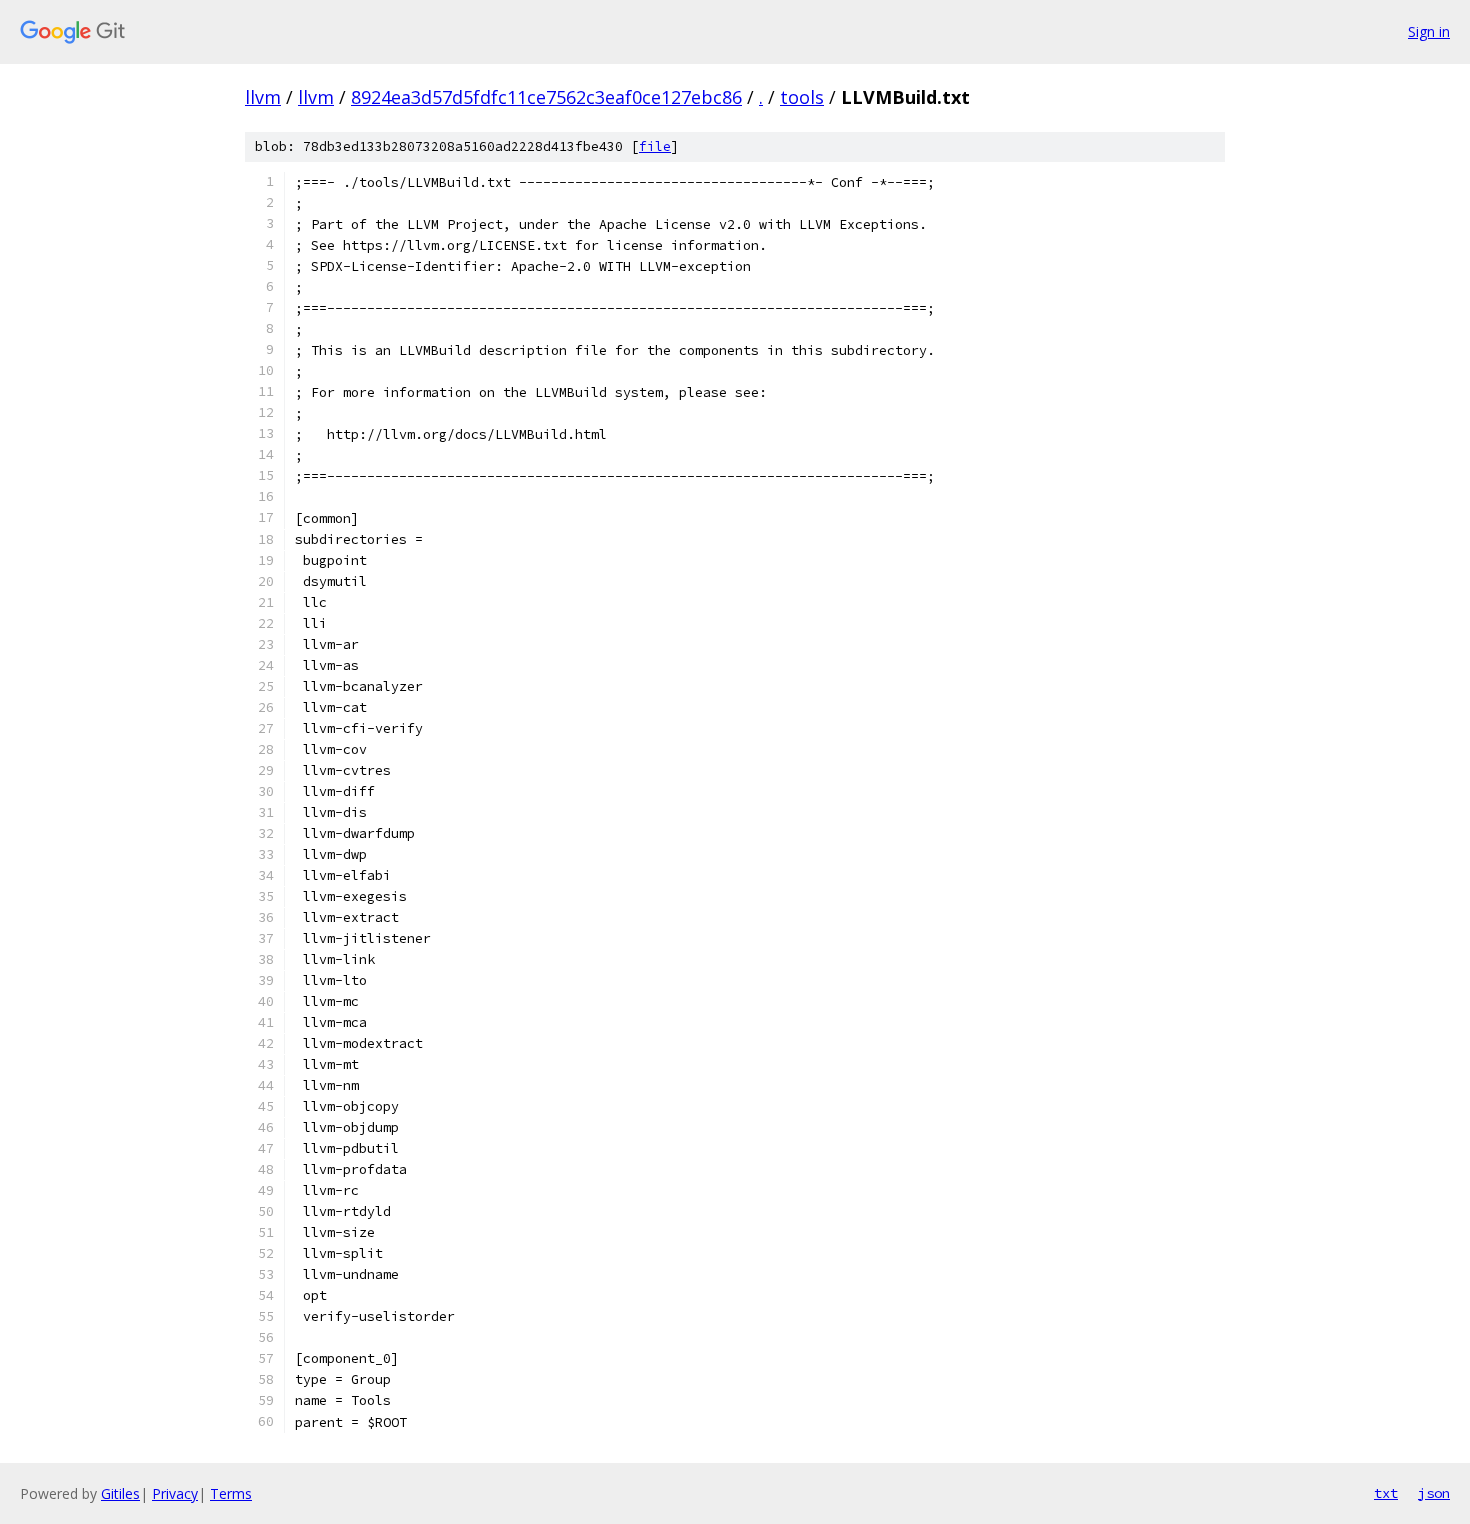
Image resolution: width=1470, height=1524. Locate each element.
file (655, 146)
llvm (263, 97)
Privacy (175, 1493)
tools (802, 97)
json (1434, 1493)
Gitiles (120, 1493)
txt (1386, 1493)
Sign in (1429, 31)
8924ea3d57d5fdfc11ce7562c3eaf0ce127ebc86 (546, 97)
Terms (231, 1493)
